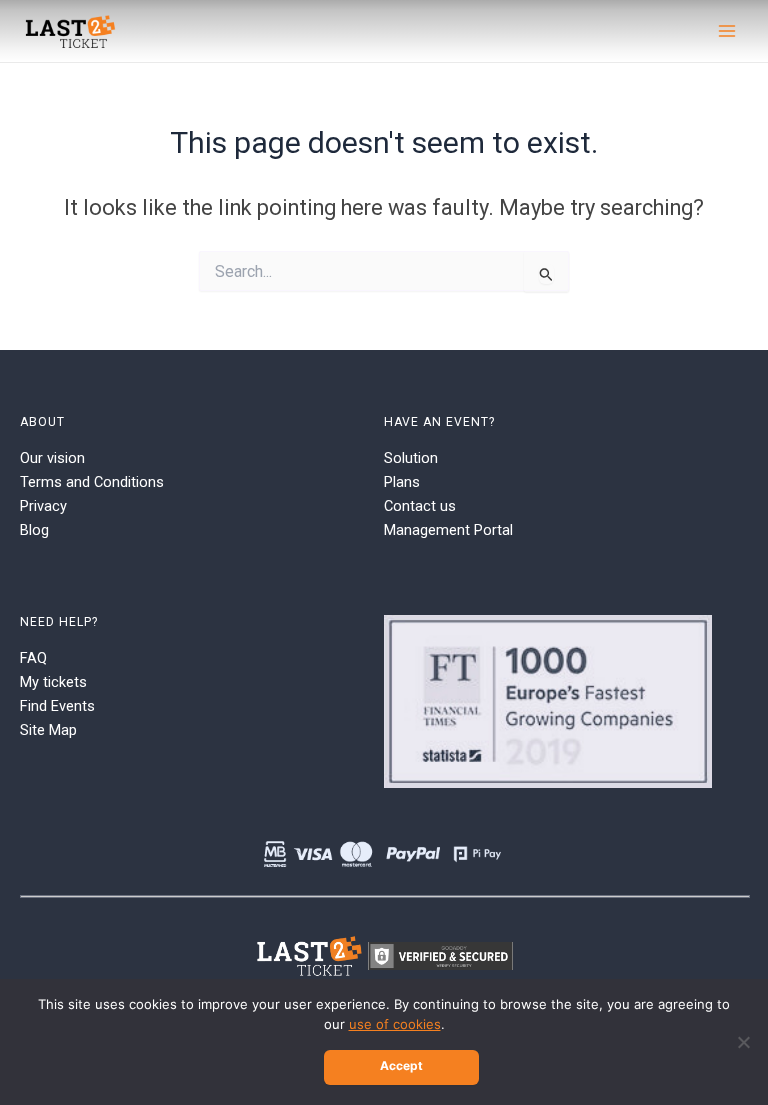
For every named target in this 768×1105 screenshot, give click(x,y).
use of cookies (395, 1024)
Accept (401, 1065)
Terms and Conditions (92, 482)
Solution (411, 458)
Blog (34, 530)
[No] (743, 1042)
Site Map (48, 730)
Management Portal (448, 530)
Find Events (57, 706)
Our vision (52, 458)
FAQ (33, 658)
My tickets (53, 682)
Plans (402, 482)
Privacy (43, 506)
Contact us (420, 506)
